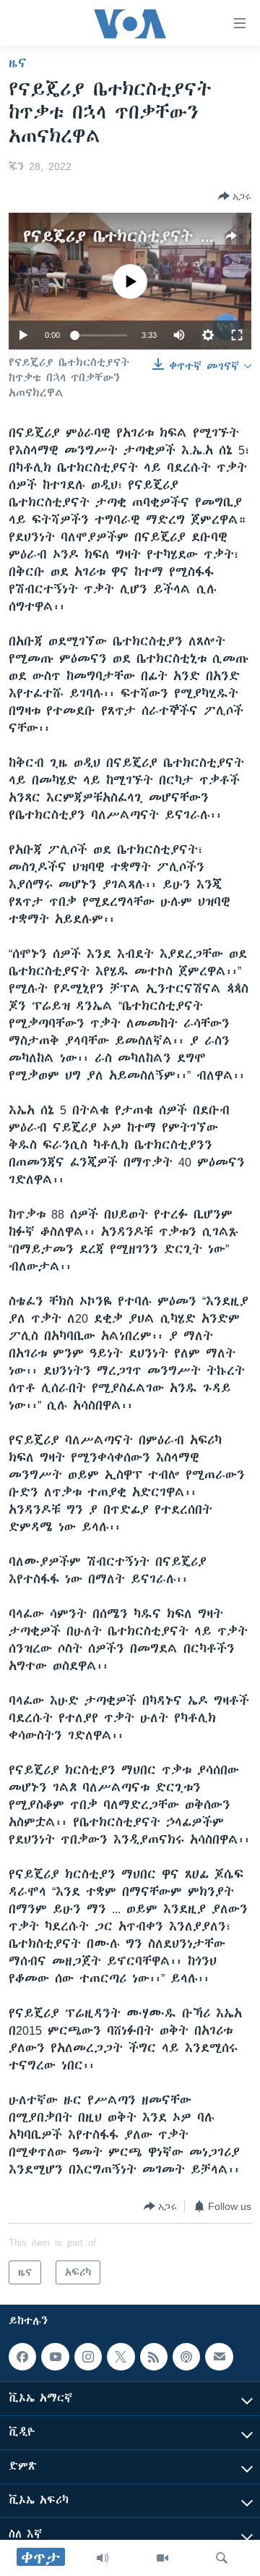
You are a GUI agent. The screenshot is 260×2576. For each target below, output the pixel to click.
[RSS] (154, 2357)
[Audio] (103, 2558)
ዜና (18, 63)
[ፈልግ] (222, 2558)
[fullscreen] (237, 335)
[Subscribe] (219, 2357)
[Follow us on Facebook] (22, 2357)
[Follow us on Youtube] (55, 2357)
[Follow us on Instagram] (88, 2357)
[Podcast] (186, 2357)
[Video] (162, 2558)
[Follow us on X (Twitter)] (121, 2357)
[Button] (235, 196)
